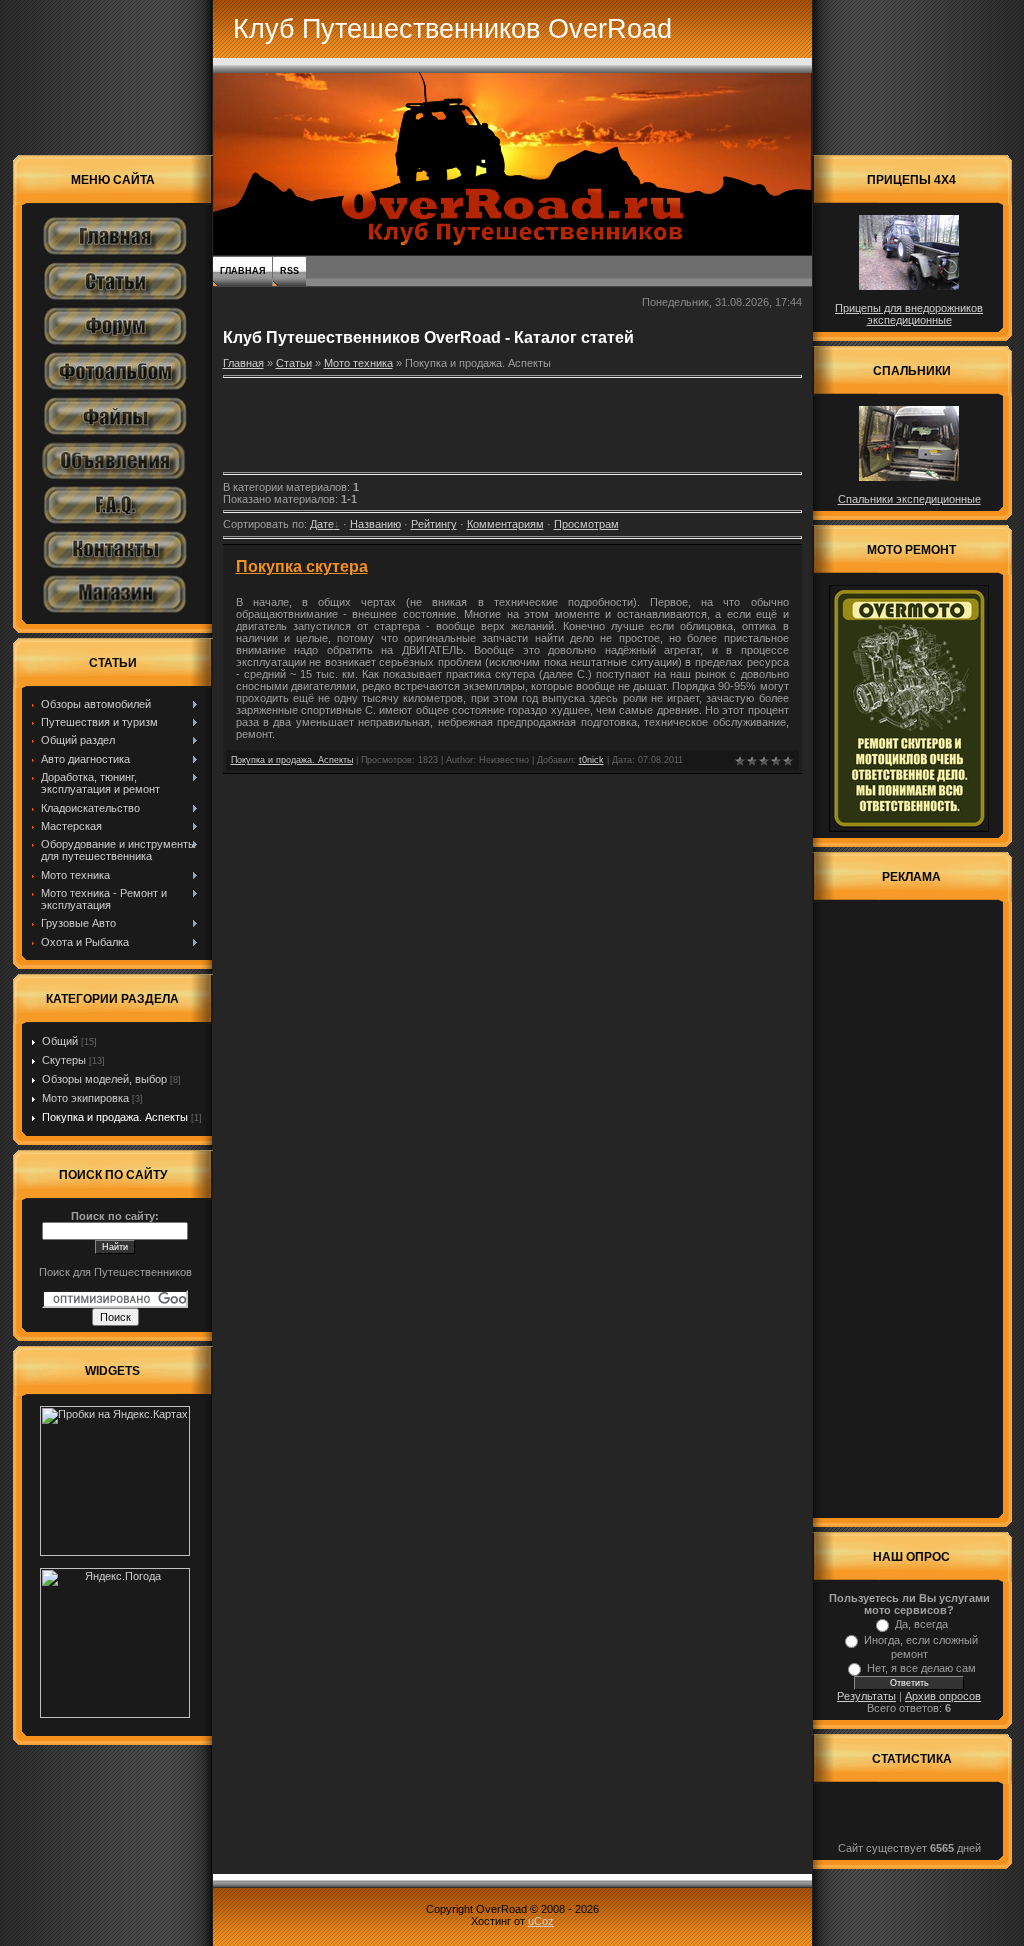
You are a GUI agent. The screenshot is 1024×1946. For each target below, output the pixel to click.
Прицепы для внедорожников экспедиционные (909, 314)
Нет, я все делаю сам (921, 1668)
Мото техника (358, 363)
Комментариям (505, 524)
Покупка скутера (302, 566)
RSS (289, 271)
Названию (375, 524)
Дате (322, 524)
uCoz (541, 1921)
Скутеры (64, 1060)
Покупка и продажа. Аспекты (115, 1117)
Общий (60, 1041)
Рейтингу (434, 524)
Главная (242, 271)
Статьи (294, 363)
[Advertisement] (512, 425)
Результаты (866, 1696)
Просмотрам (586, 524)
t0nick (591, 760)
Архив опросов (943, 1696)
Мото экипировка (85, 1098)
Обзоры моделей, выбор (104, 1079)
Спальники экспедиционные (909, 499)
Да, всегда (921, 1624)
